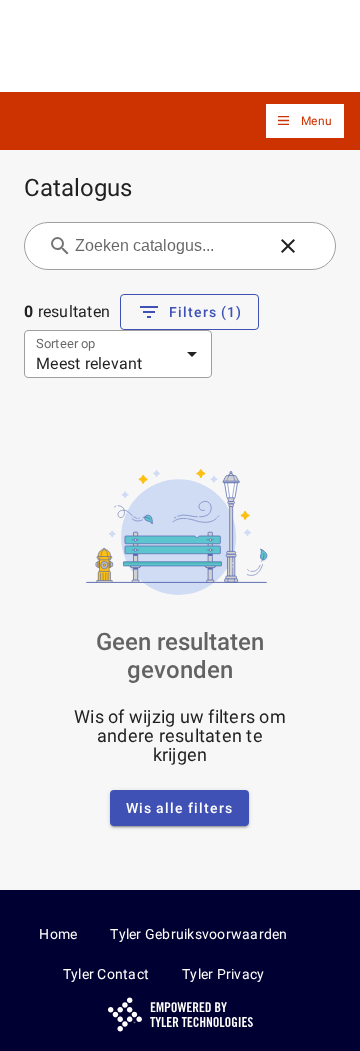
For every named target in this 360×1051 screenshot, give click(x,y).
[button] (305, 121)
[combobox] (168, 246)
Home (58, 934)
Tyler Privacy (223, 974)
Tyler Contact (106, 974)
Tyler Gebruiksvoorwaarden (198, 934)
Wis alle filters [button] (179, 808)
